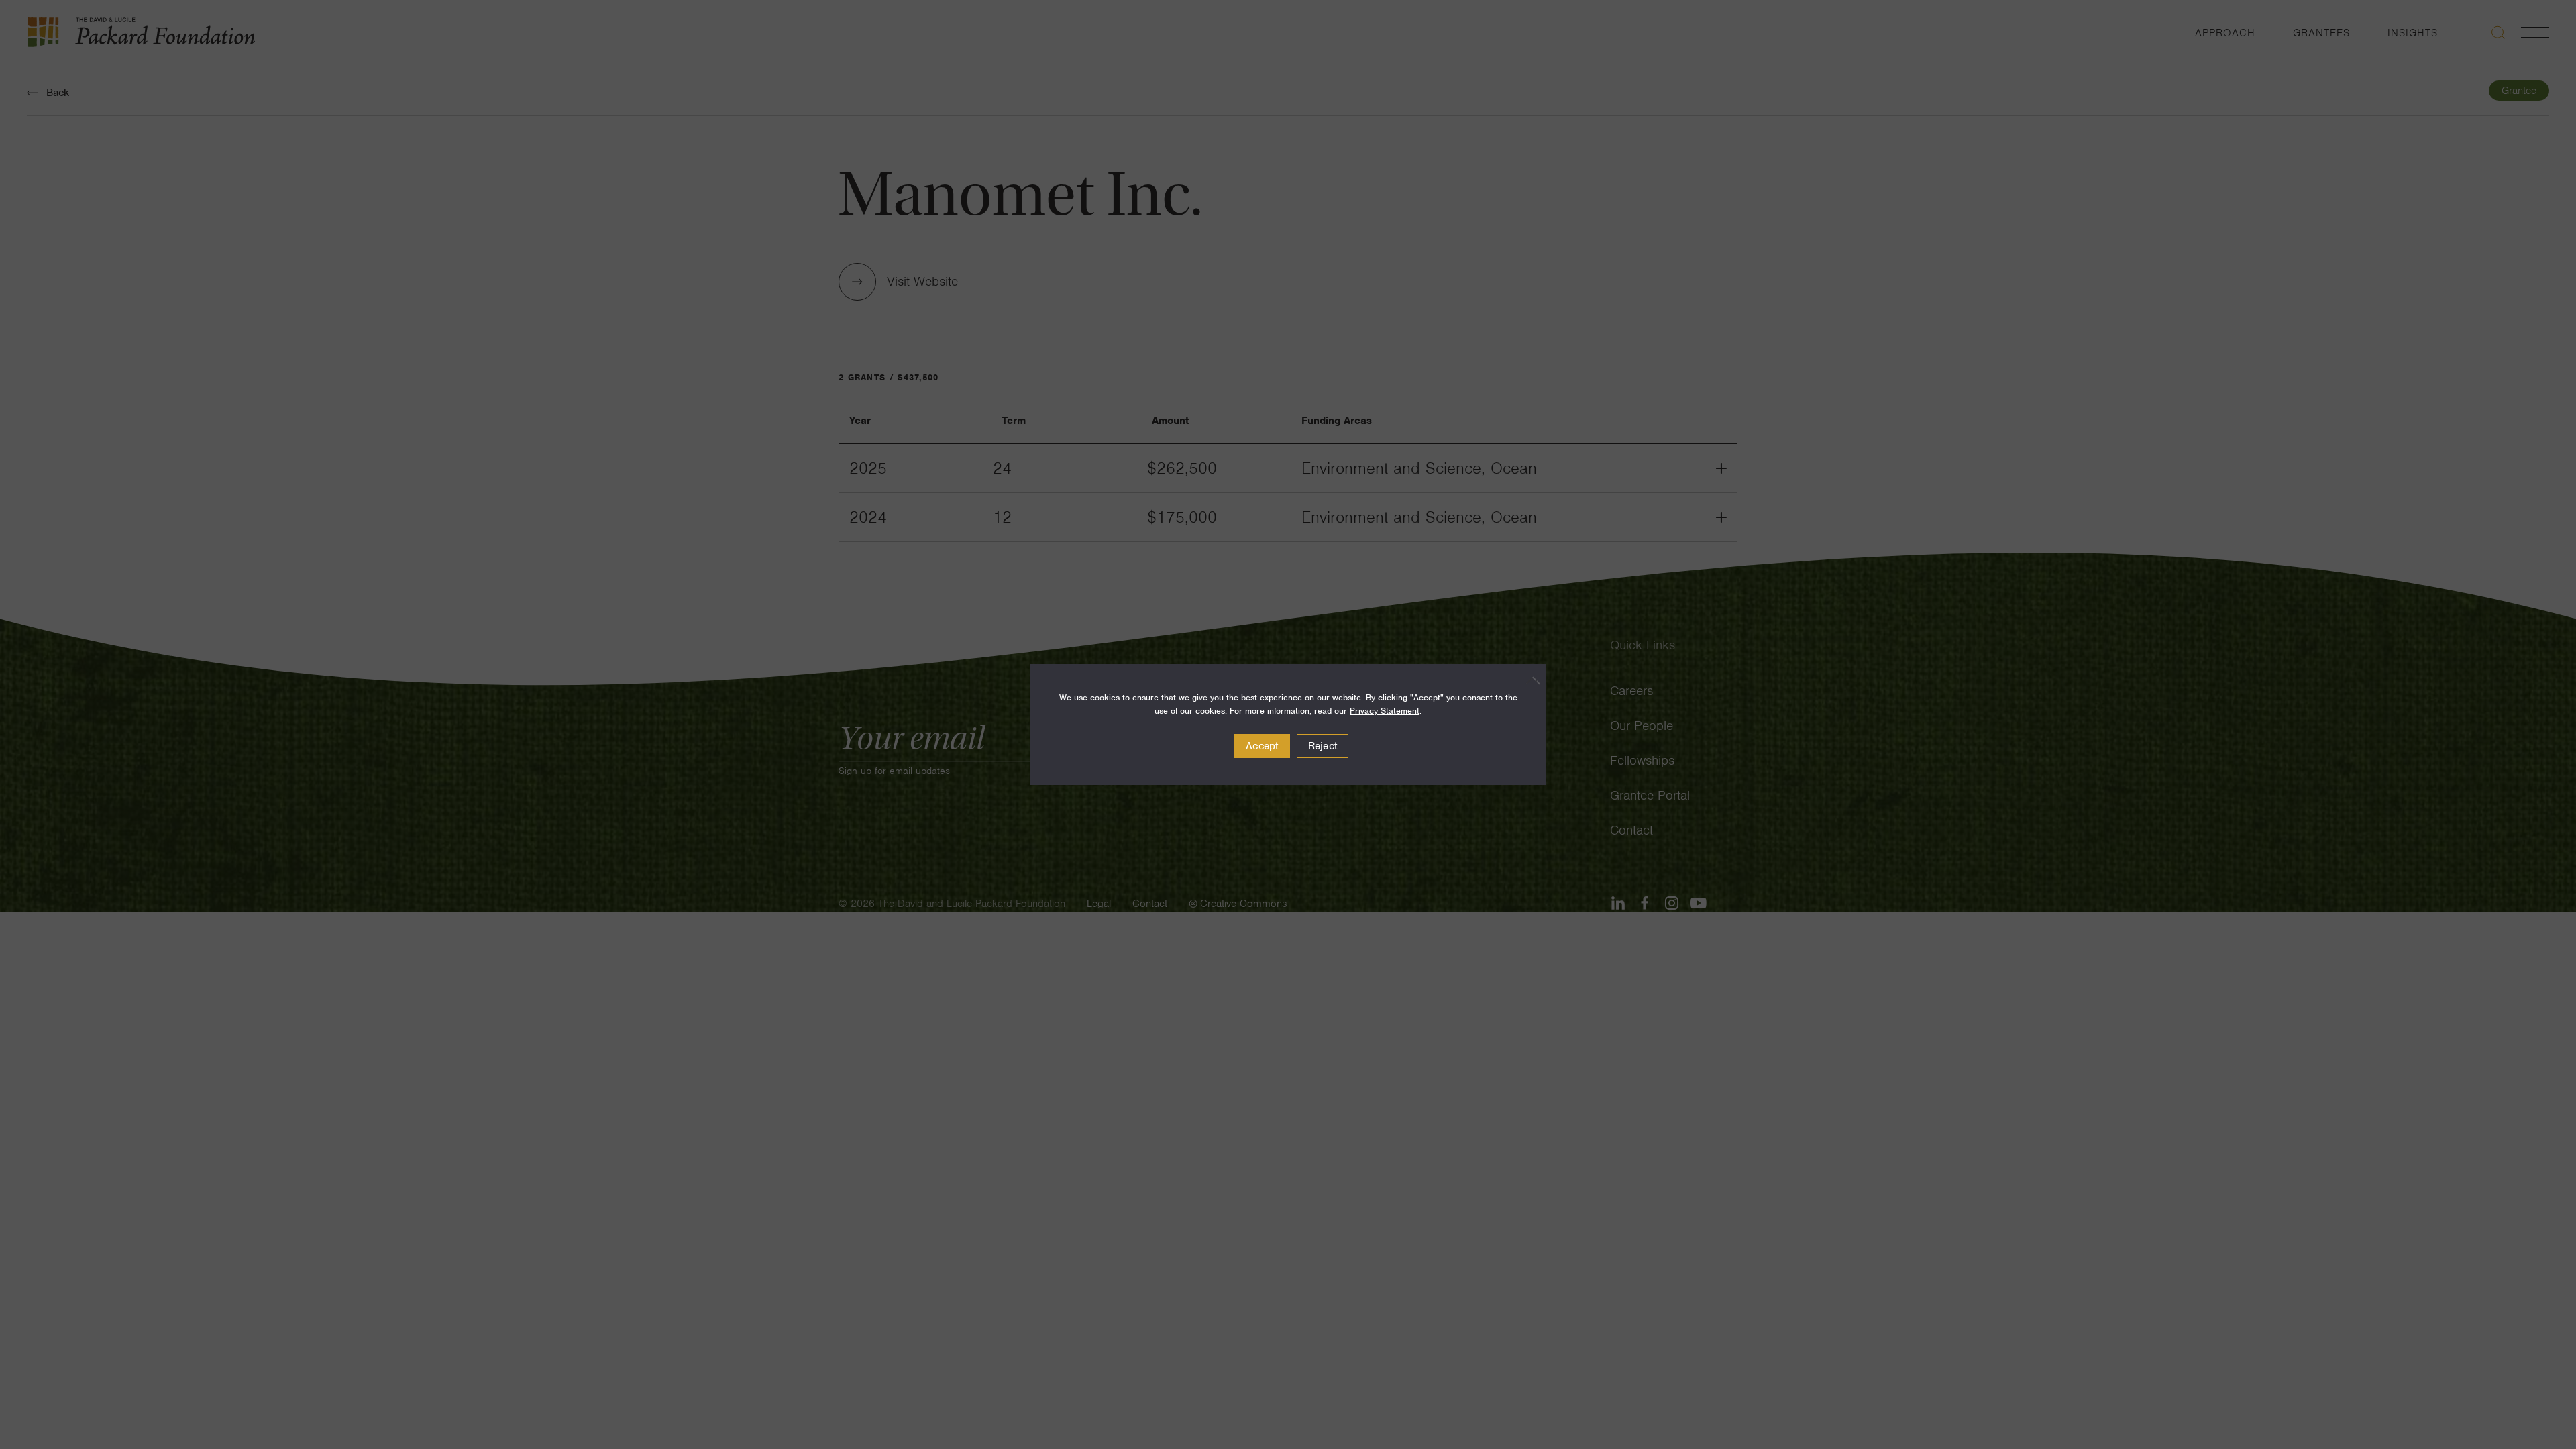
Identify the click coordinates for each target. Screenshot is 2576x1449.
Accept (1262, 746)
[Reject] (1529, 680)
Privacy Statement (1385, 711)
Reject (1323, 746)
